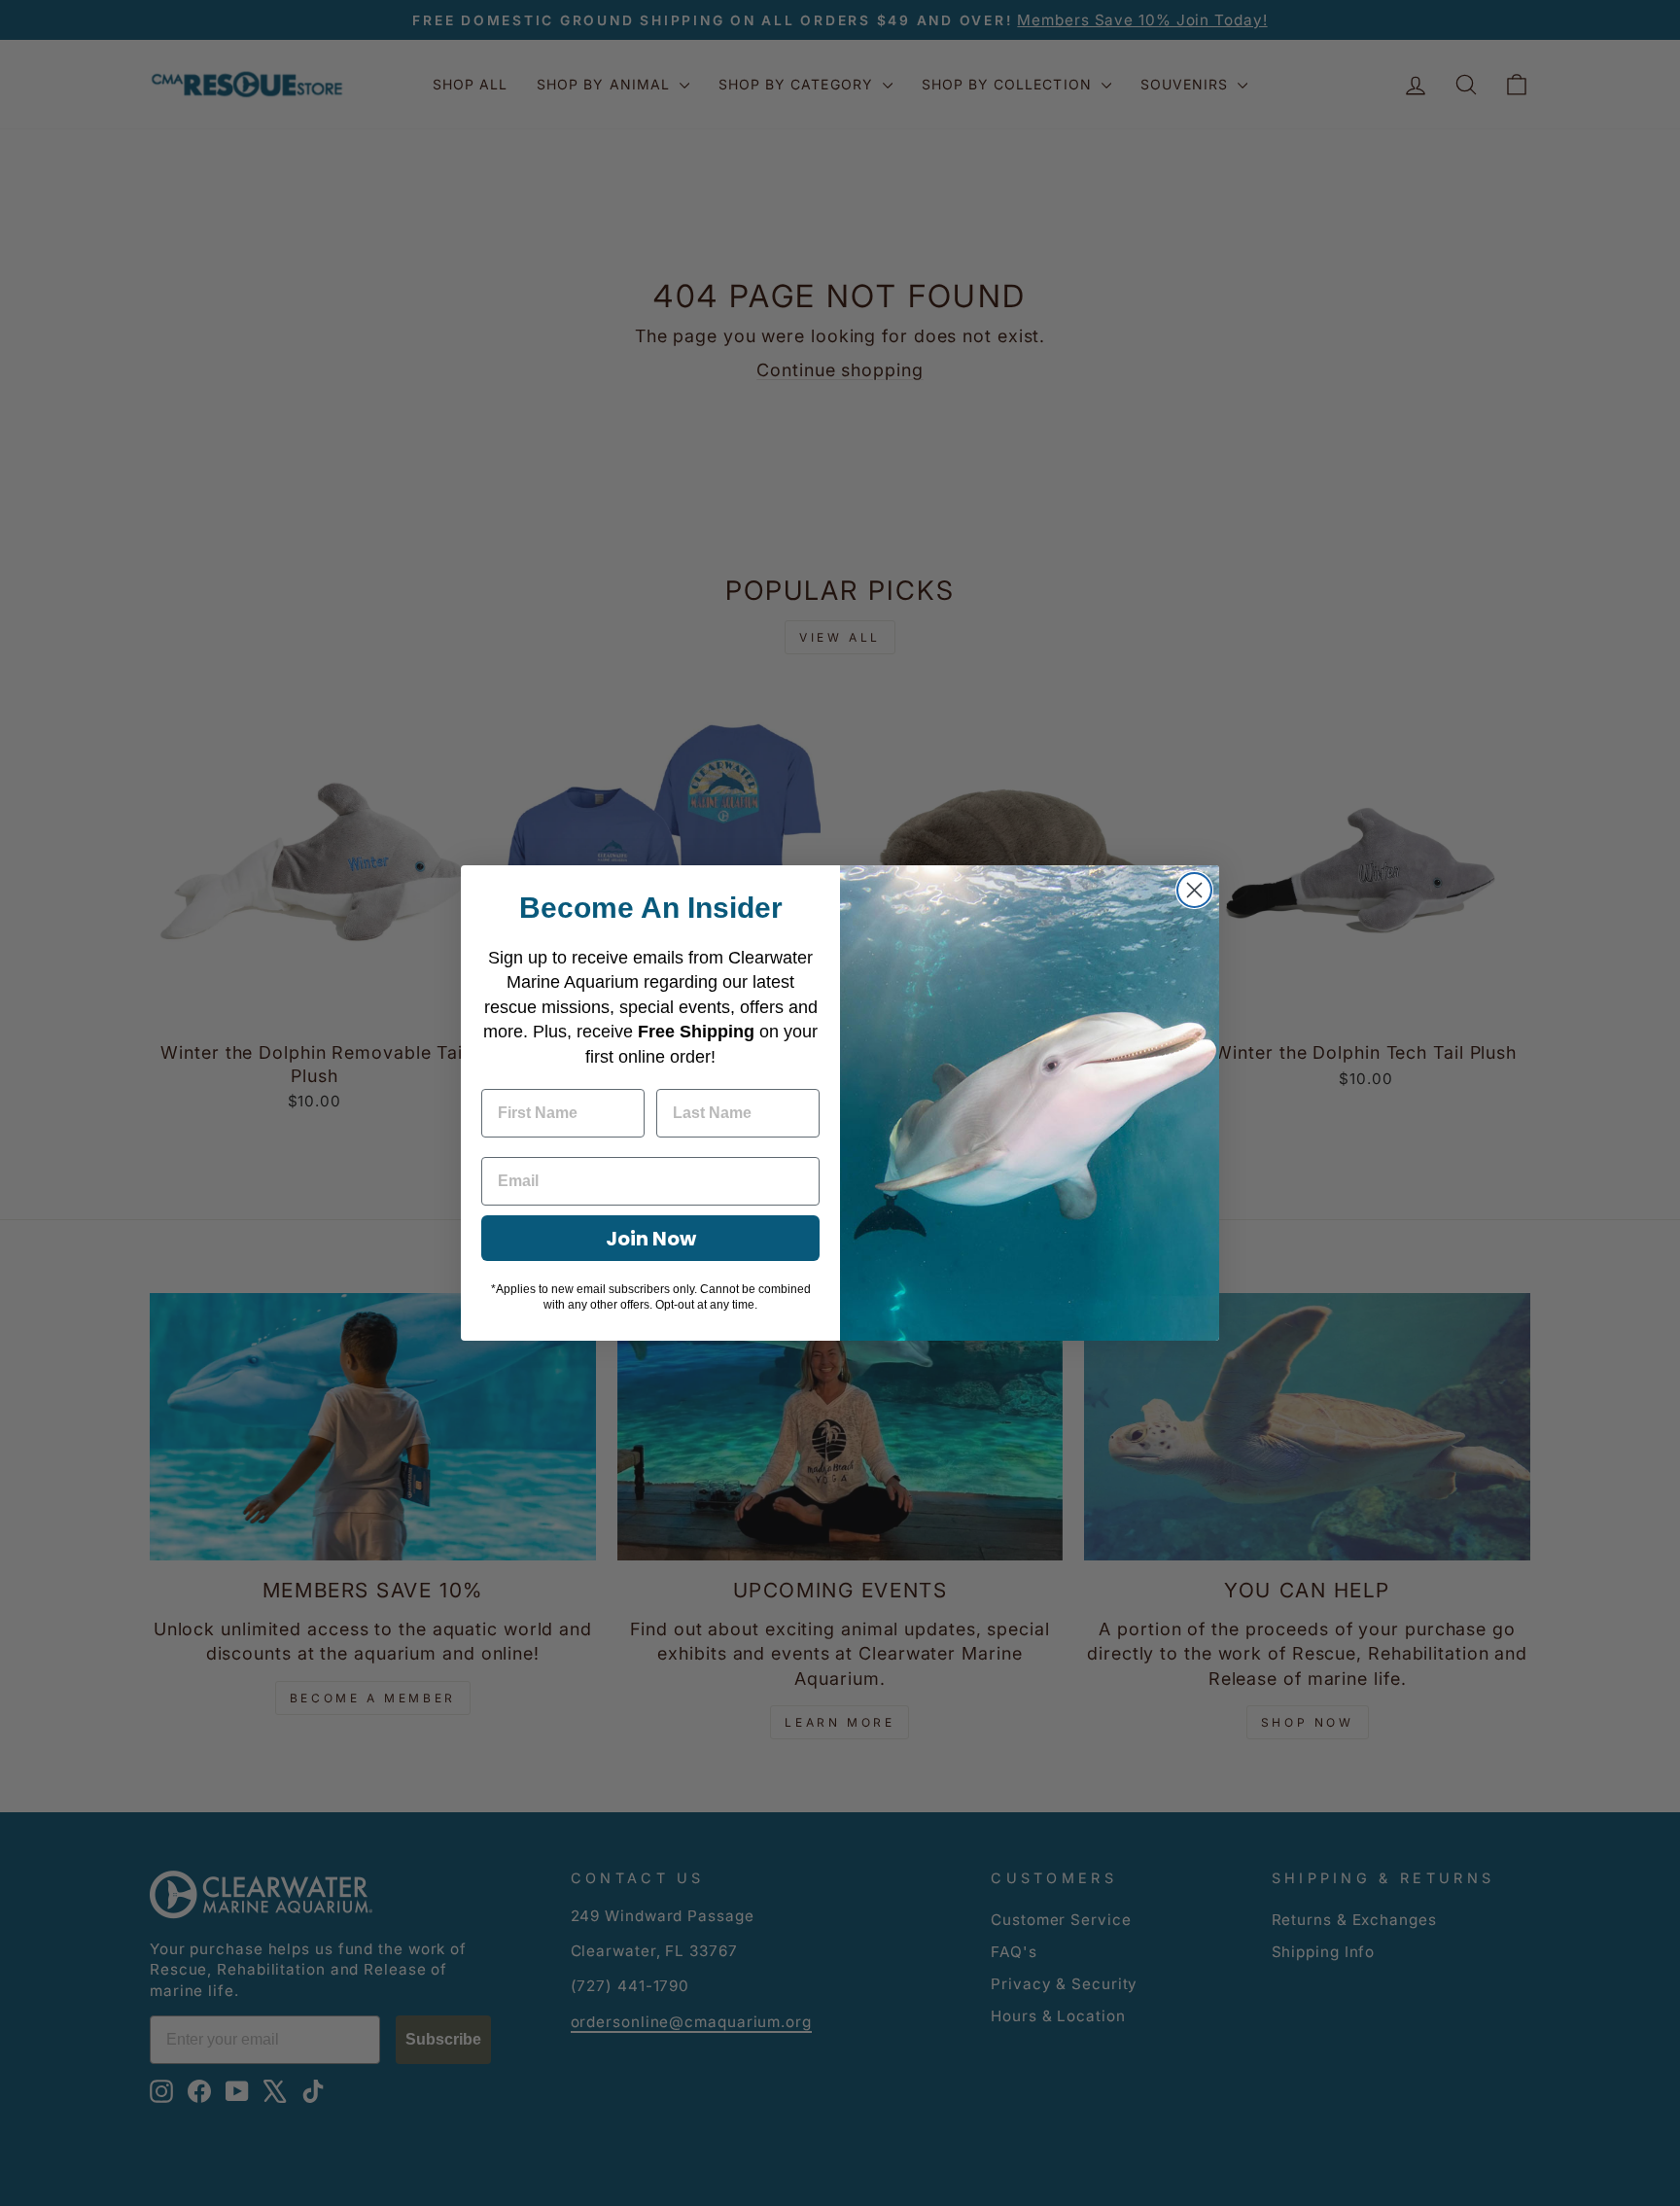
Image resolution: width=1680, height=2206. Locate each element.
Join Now (651, 1239)
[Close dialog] (1194, 890)
